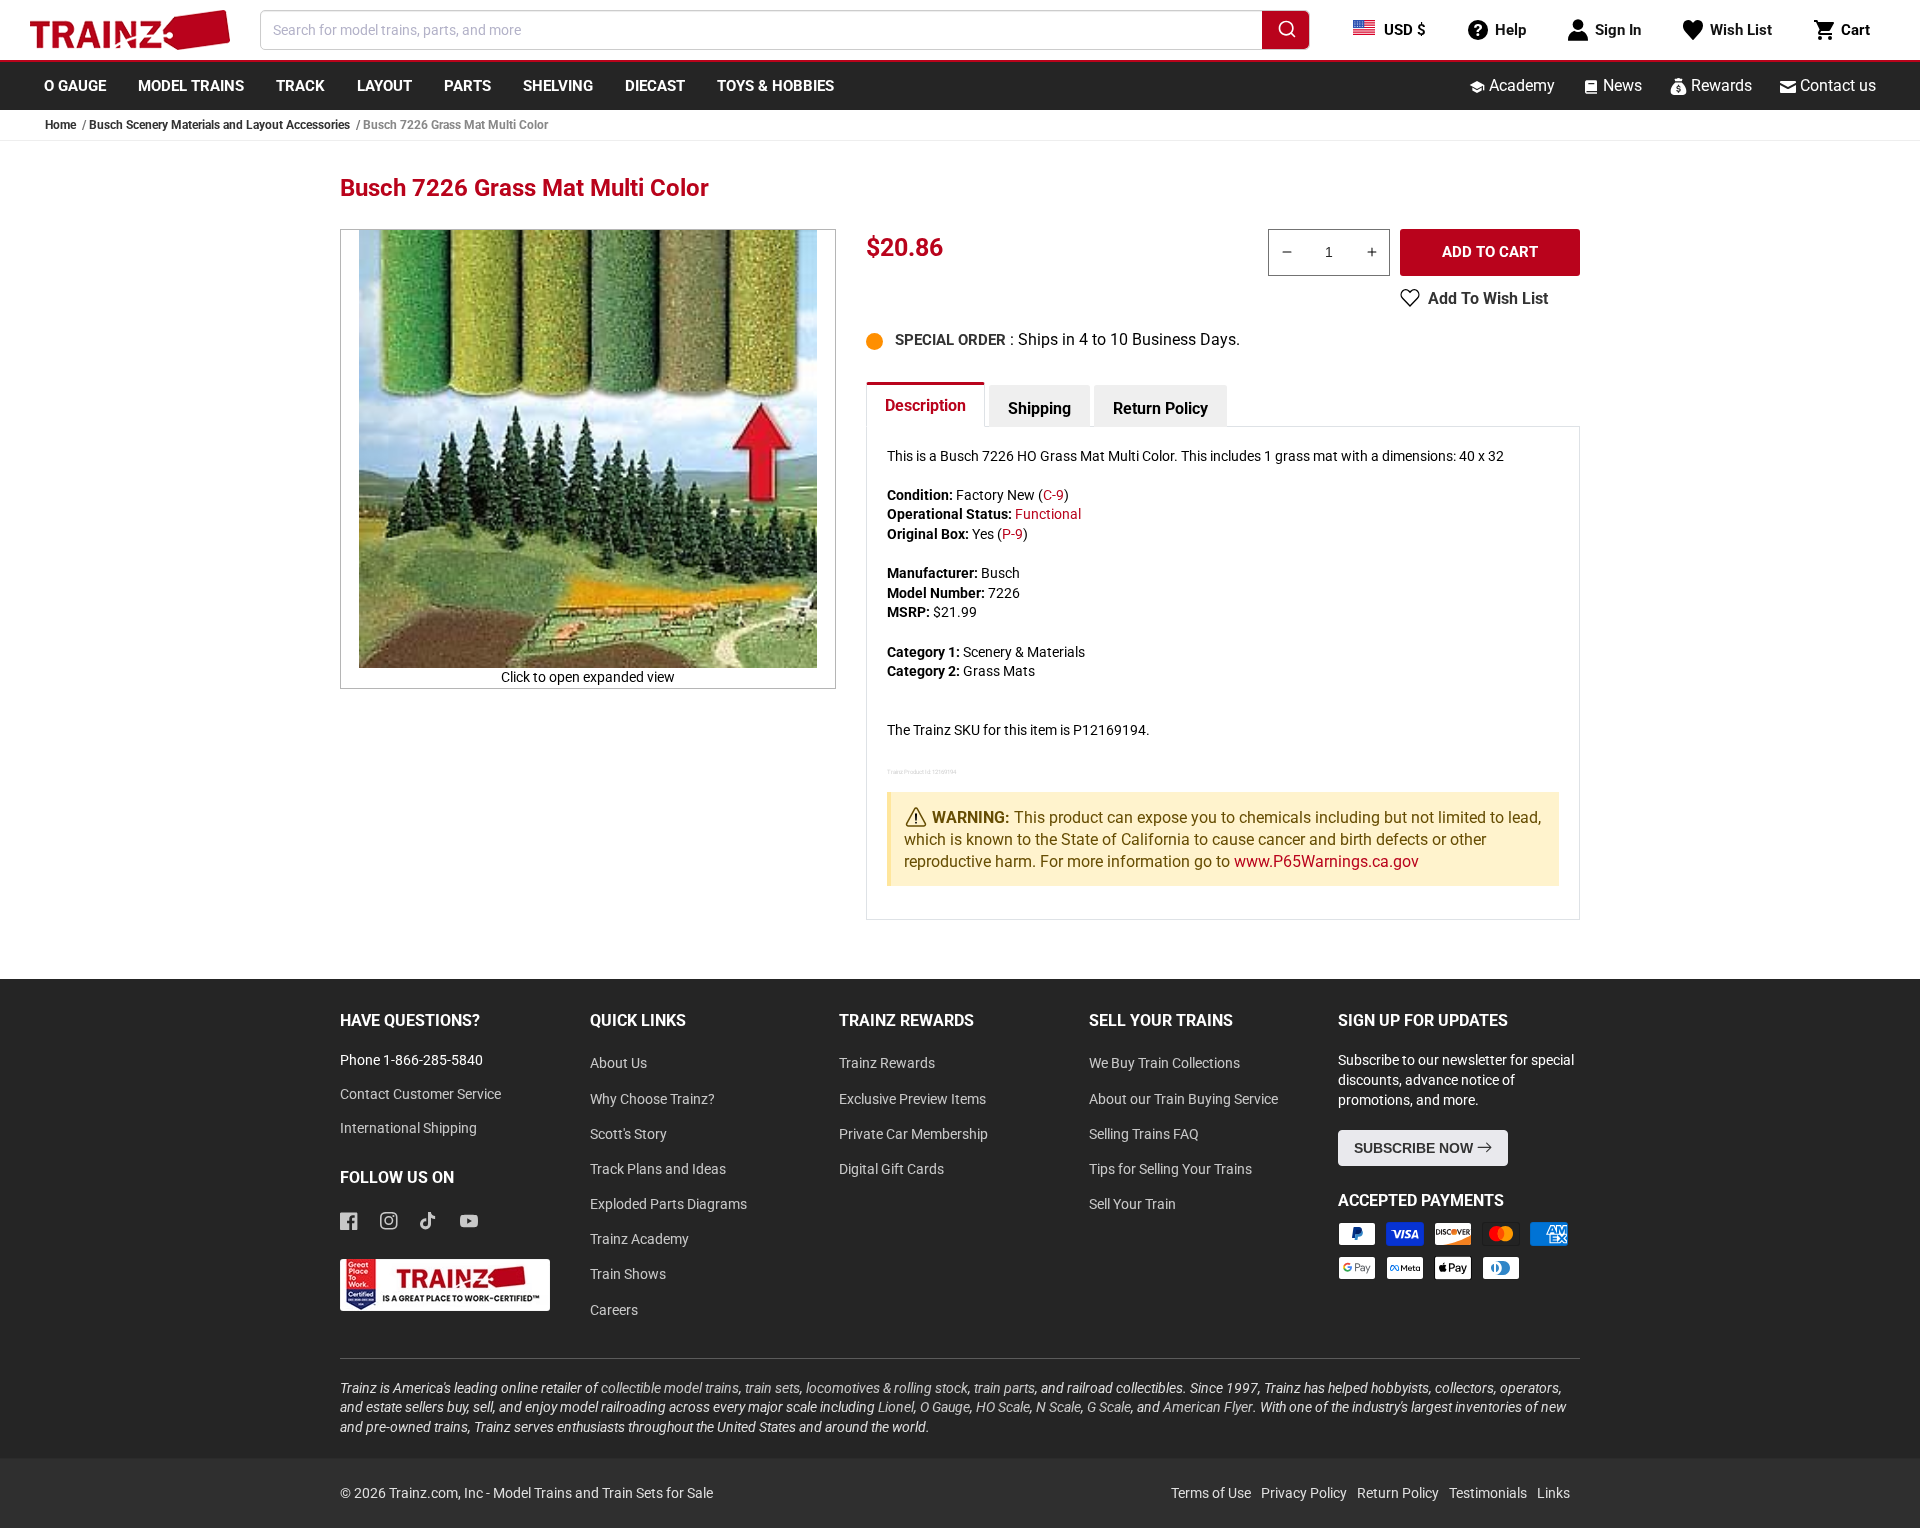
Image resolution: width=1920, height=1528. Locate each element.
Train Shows (628, 1274)
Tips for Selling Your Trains (1170, 1169)
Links (1553, 1493)
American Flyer (1208, 1407)
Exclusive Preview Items (912, 1099)
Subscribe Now (1415, 1148)
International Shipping (408, 1128)
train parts (1004, 1388)
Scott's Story (628, 1134)
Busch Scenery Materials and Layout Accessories (219, 125)
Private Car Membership (913, 1134)
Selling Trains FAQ (1144, 1134)
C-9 (1053, 495)
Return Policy (1160, 408)
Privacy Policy (1304, 1493)
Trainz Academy (639, 1239)
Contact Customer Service (420, 1094)
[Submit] (1285, 33)
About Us (618, 1063)
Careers (614, 1310)
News (1620, 85)
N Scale (1058, 1407)
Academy (1520, 85)
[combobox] (785, 30)
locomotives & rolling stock (887, 1388)
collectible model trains (670, 1388)
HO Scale (1003, 1407)
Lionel (896, 1407)
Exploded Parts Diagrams (668, 1204)
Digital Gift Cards (891, 1169)
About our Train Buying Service (1183, 1099)
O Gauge (945, 1407)
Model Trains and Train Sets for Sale (603, 1493)
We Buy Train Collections (1164, 1063)
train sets (772, 1388)
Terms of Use (1211, 1493)
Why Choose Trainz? (652, 1099)
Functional (1048, 514)
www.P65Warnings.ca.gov (1326, 861)
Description (925, 405)
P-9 (1012, 534)
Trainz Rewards (887, 1063)
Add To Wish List (1488, 298)
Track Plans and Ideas (658, 1169)
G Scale (1109, 1407)
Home (60, 125)
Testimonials (1488, 1493)
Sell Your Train (1132, 1204)
